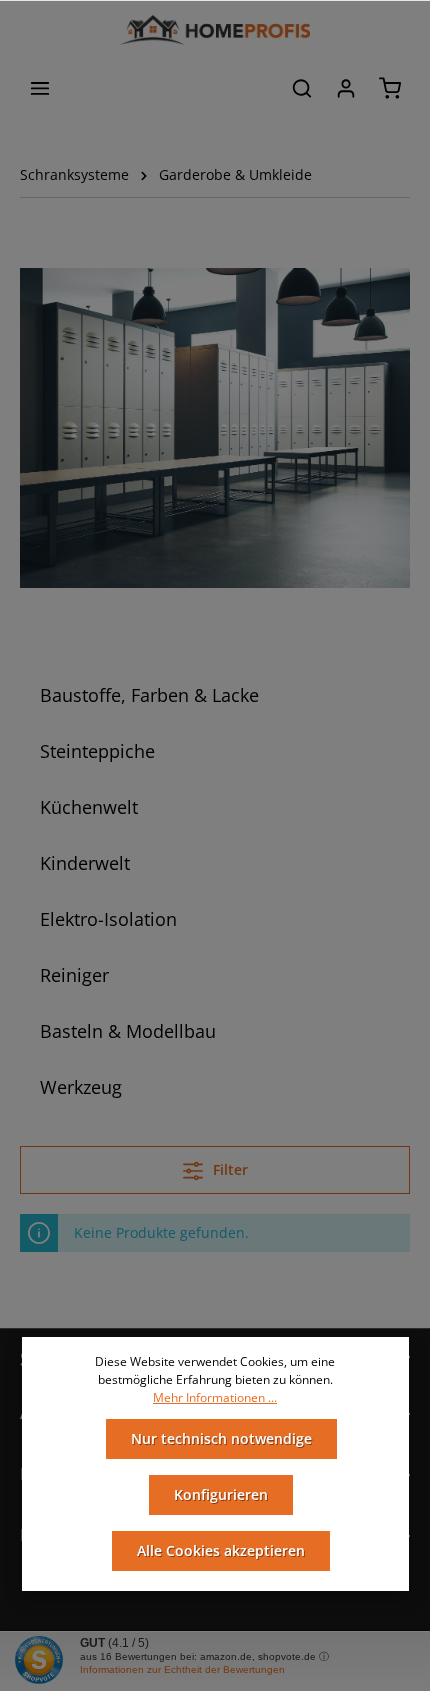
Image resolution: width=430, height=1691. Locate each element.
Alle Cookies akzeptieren (221, 1550)
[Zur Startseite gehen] (214, 30)
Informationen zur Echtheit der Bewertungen (182, 1669)
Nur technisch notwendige (221, 1438)
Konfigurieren (221, 1494)
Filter (228, 1169)
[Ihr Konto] (346, 88)
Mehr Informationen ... (215, 1397)
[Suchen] (302, 88)
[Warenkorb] (390, 88)
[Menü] (40, 88)
